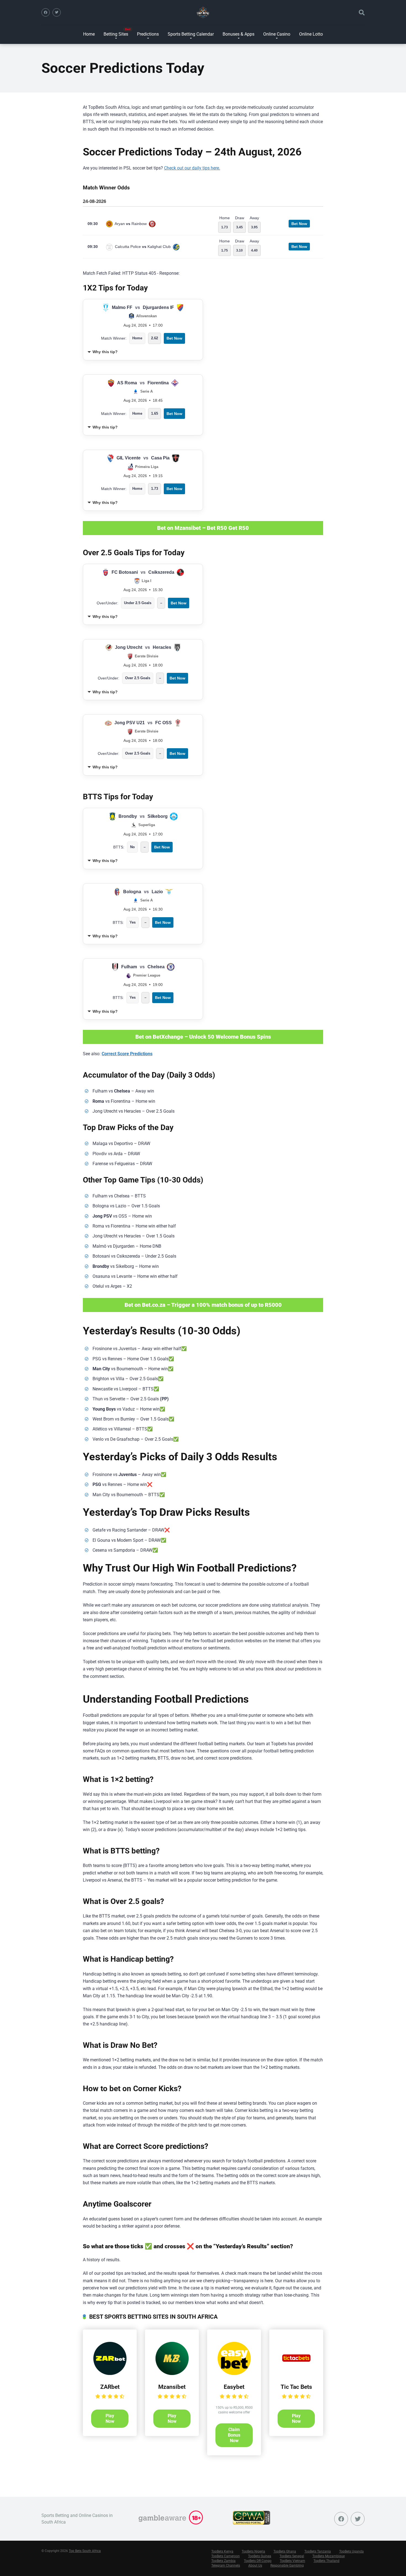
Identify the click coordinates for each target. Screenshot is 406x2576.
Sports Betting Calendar (191, 34)
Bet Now (299, 224)
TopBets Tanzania (318, 2551)
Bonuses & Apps (238, 34)
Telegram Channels (226, 2566)
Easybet (234, 2387)
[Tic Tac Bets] (296, 2373)
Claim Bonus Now (234, 2435)
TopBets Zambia (223, 2561)
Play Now (110, 2418)
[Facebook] (46, 12)
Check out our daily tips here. (192, 168)
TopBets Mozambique (329, 2556)
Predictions (148, 34)
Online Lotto (311, 34)
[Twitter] (57, 12)
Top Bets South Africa (85, 2551)
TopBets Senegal (292, 2556)
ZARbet (110, 2387)
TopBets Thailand (326, 2561)
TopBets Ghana (285, 2551)
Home (89, 34)
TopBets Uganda (351, 2551)
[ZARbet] (110, 2373)
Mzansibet (172, 2387)
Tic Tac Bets (296, 2387)
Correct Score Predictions (127, 1054)
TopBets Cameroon (226, 2556)
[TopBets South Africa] (203, 12)
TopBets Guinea (260, 2556)
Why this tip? (105, 352)
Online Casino (277, 34)
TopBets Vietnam (292, 2561)
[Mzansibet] (172, 2373)
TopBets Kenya (222, 2551)
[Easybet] (234, 2373)
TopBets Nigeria (253, 2551)
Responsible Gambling (287, 2566)
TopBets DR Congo (258, 2561)
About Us (255, 2566)
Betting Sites (116, 34)
